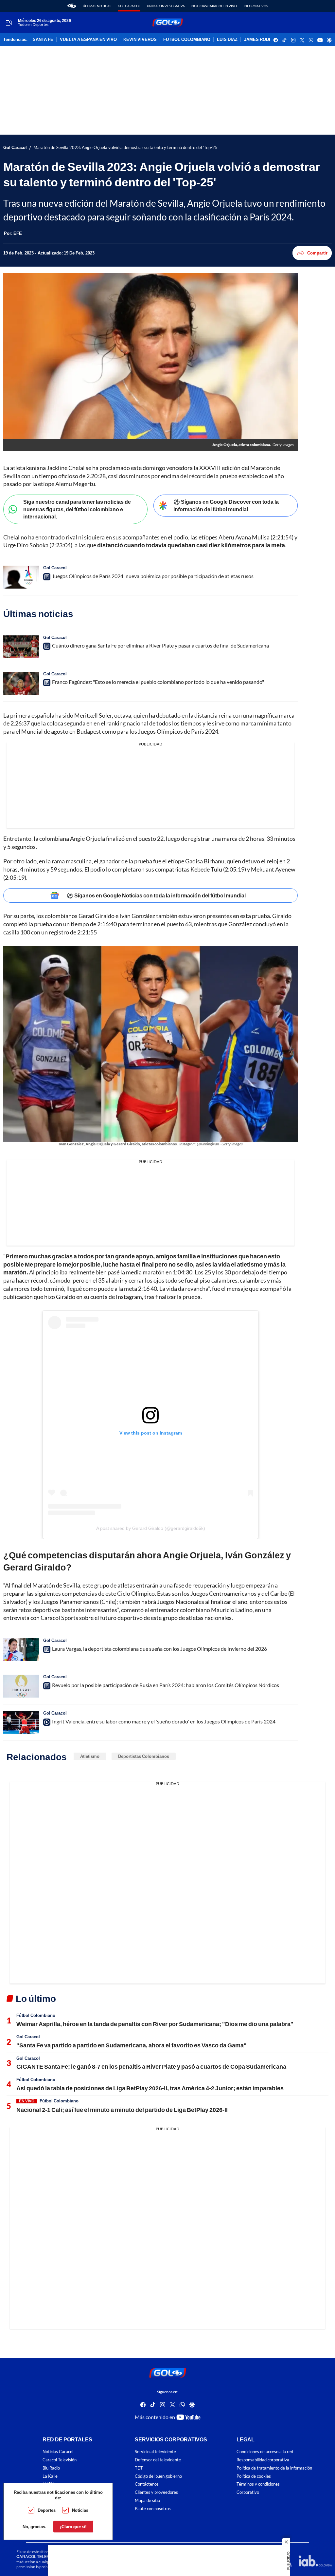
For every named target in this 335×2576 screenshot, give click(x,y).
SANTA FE (43, 40)
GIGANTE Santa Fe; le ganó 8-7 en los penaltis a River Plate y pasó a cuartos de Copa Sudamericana (151, 2066)
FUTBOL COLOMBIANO (187, 40)
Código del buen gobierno (158, 2476)
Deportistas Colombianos (144, 1756)
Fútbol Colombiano (36, 2015)
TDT (139, 2468)
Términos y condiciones (258, 2484)
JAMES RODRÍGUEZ (264, 40)
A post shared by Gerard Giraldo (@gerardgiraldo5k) (151, 1528)
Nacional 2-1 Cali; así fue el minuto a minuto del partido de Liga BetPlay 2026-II (122, 2110)
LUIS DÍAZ (227, 40)
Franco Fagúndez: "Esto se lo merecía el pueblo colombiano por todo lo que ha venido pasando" (158, 682)
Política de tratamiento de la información (274, 2468)
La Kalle (50, 2476)
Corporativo (248, 2493)
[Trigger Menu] (9, 23)
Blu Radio (51, 2468)
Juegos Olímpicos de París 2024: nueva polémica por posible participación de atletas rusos (153, 576)
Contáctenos (147, 2484)
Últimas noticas (97, 6)
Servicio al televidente (155, 2452)
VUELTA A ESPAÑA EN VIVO (88, 40)
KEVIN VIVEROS (140, 40)
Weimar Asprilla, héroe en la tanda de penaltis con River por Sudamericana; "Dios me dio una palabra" (155, 2024)
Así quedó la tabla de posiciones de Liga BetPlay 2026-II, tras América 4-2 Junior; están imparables (150, 2088)
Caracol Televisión (60, 2460)
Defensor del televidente (158, 2460)
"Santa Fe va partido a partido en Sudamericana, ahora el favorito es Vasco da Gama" (132, 2045)
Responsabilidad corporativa (263, 2460)
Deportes (47, 2510)
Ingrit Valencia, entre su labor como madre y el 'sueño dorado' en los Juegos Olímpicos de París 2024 (164, 1721)
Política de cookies (254, 2476)
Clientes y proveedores (156, 2493)
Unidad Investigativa (166, 6)
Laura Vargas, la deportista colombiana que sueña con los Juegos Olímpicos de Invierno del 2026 (159, 1649)
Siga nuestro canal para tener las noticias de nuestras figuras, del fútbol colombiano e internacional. (77, 509)
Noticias (80, 2510)
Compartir (317, 253)
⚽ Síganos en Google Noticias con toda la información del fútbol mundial (156, 895)
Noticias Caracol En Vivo (214, 6)
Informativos (256, 6)
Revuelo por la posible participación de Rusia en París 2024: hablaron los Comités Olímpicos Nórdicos (166, 1685)
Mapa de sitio (147, 2501)
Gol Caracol (129, 6)
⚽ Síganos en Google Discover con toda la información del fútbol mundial (226, 505)
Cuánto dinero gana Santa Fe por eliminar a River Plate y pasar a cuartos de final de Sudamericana (160, 645)
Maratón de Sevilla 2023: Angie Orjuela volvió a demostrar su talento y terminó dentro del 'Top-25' (126, 148)
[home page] (72, 6)
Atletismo (90, 1756)
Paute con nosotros (153, 2509)
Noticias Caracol (58, 2452)
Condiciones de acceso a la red (265, 2452)
